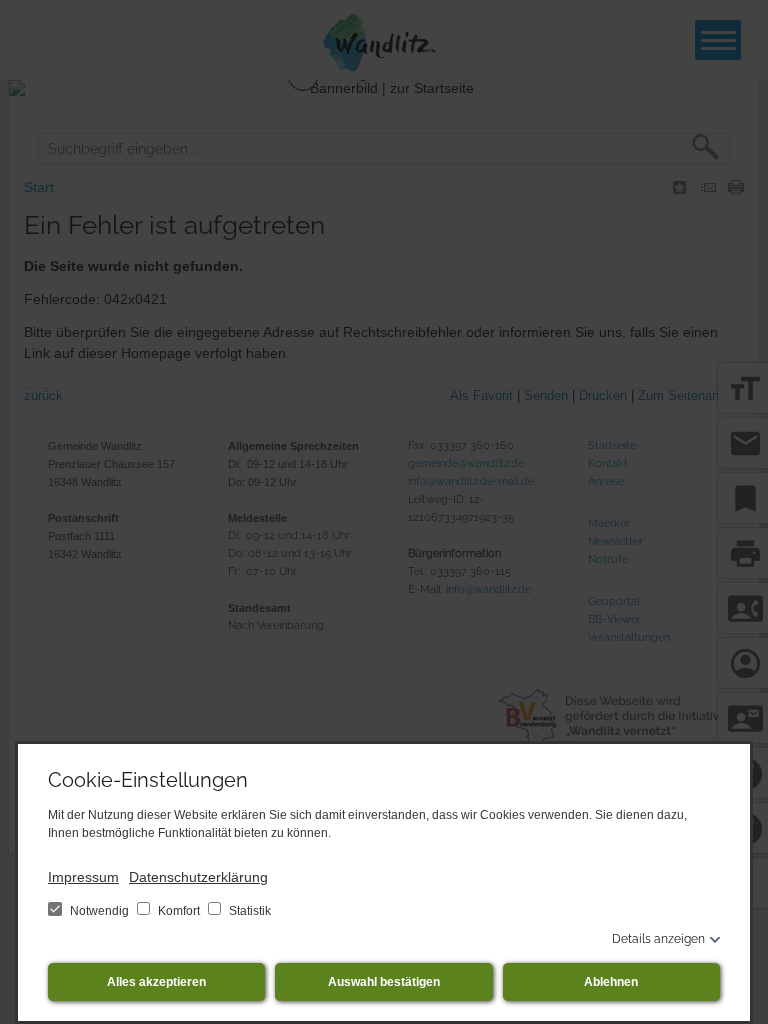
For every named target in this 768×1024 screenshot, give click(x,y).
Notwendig (99, 911)
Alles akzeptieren (156, 982)
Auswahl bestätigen (384, 982)
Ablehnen (611, 982)
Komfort (179, 911)
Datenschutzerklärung (198, 877)
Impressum (83, 877)
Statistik (248, 911)
